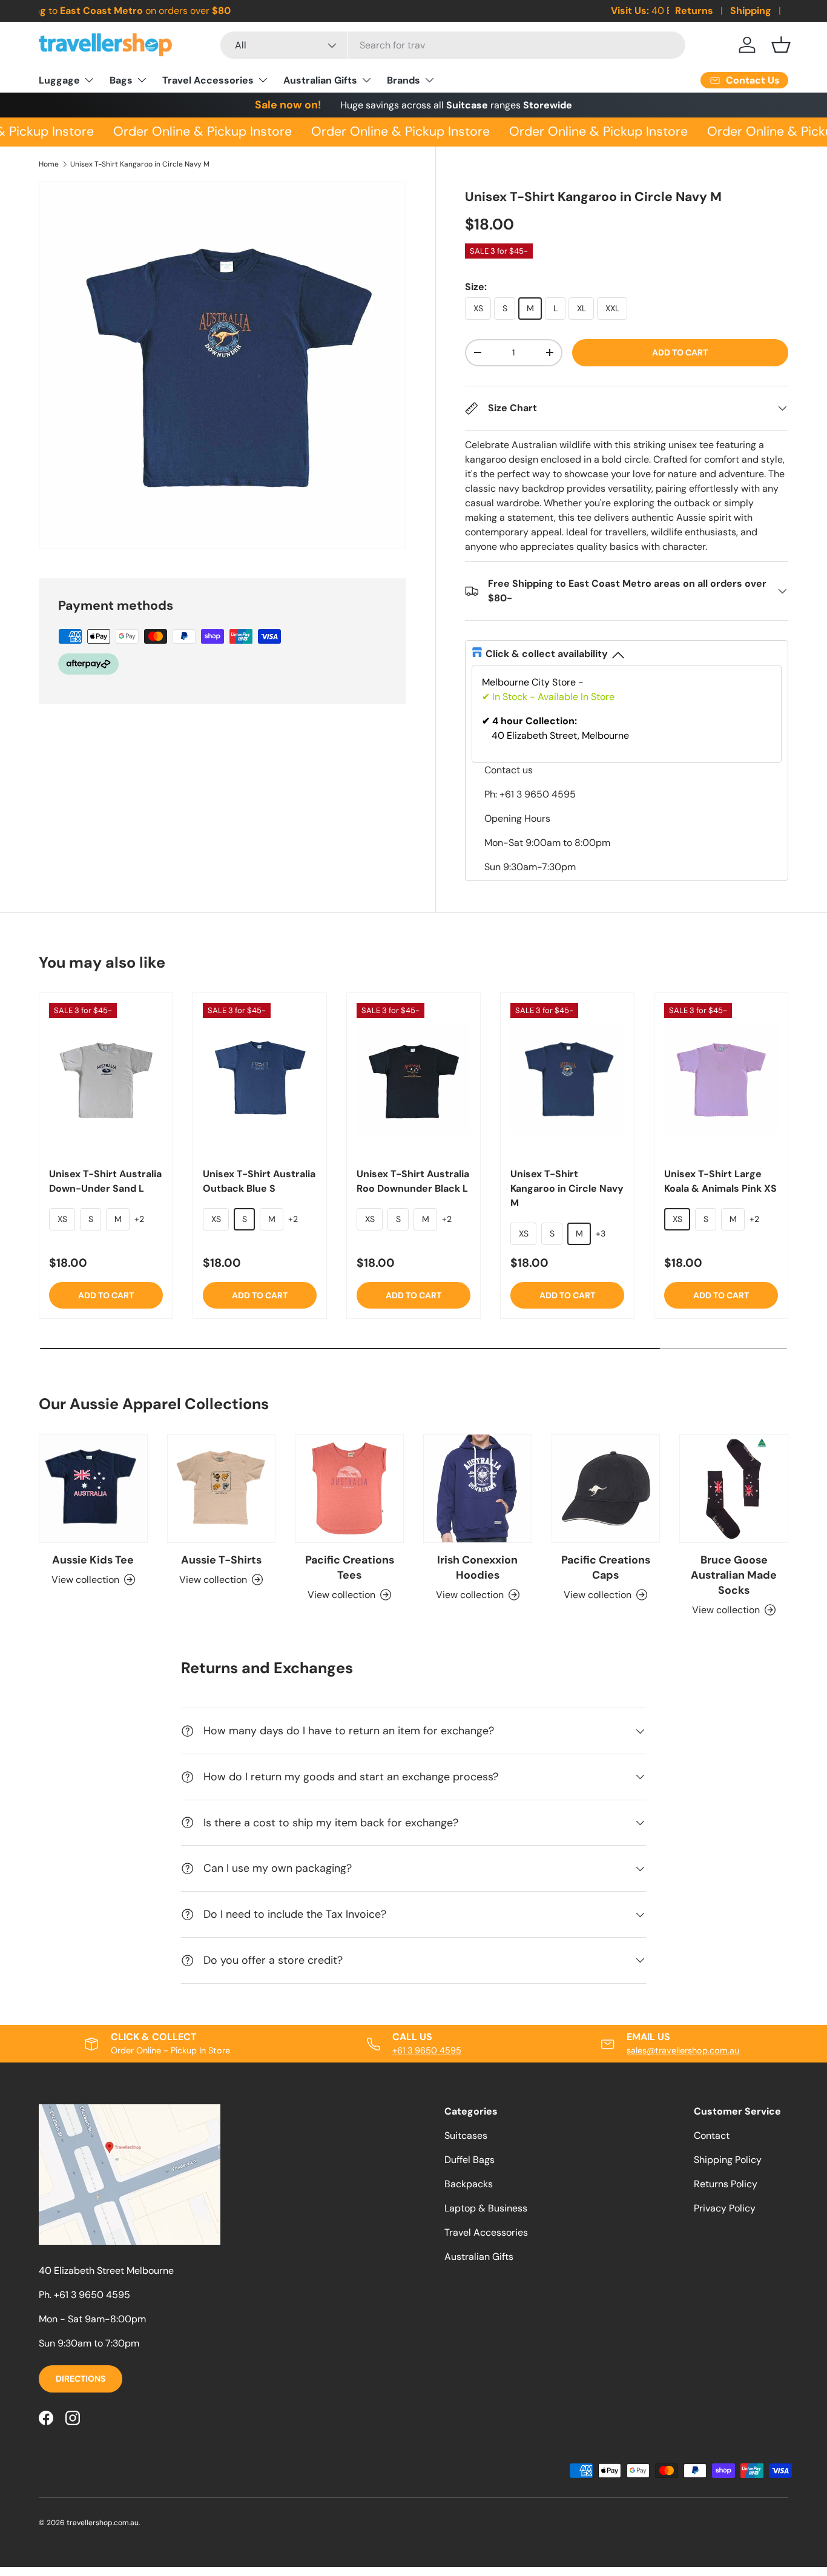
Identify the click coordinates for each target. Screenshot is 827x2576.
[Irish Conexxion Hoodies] (478, 1488)
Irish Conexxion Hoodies (477, 1567)
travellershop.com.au (103, 2523)
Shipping (751, 11)
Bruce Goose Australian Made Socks (734, 1575)
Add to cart (680, 352)
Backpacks (469, 2184)
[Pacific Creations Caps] (606, 1488)
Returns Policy (726, 2184)
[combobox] (453, 45)
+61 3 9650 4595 (427, 2050)
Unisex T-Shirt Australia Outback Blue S (259, 1181)
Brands (404, 80)
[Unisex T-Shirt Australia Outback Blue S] (260, 1079)
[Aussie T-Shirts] (222, 1488)
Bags (121, 80)
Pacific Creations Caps (606, 1567)
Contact (712, 2135)
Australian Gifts (320, 80)
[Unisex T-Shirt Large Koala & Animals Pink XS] (721, 1079)
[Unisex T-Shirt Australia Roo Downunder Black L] (413, 1079)
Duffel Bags (470, 2160)
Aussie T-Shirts (221, 1560)
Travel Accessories (208, 80)
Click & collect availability (547, 654)
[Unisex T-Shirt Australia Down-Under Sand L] (106, 1079)
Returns (694, 11)
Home (49, 164)
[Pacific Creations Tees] (349, 1488)
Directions (81, 2379)
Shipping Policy (728, 2160)
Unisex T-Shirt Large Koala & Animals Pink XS (720, 1181)
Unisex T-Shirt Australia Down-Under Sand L (105, 1181)
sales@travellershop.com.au (683, 2050)
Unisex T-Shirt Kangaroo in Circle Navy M (140, 164)
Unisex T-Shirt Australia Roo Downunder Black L (413, 1181)
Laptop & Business (486, 2208)
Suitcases (466, 2135)
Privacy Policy (725, 2208)
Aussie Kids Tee (93, 1560)
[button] (781, 45)
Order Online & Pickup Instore (194, 131)
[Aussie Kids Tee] (93, 1488)
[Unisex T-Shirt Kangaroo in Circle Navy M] (567, 1079)
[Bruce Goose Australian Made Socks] (734, 1488)
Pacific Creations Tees (350, 1567)
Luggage (59, 80)
